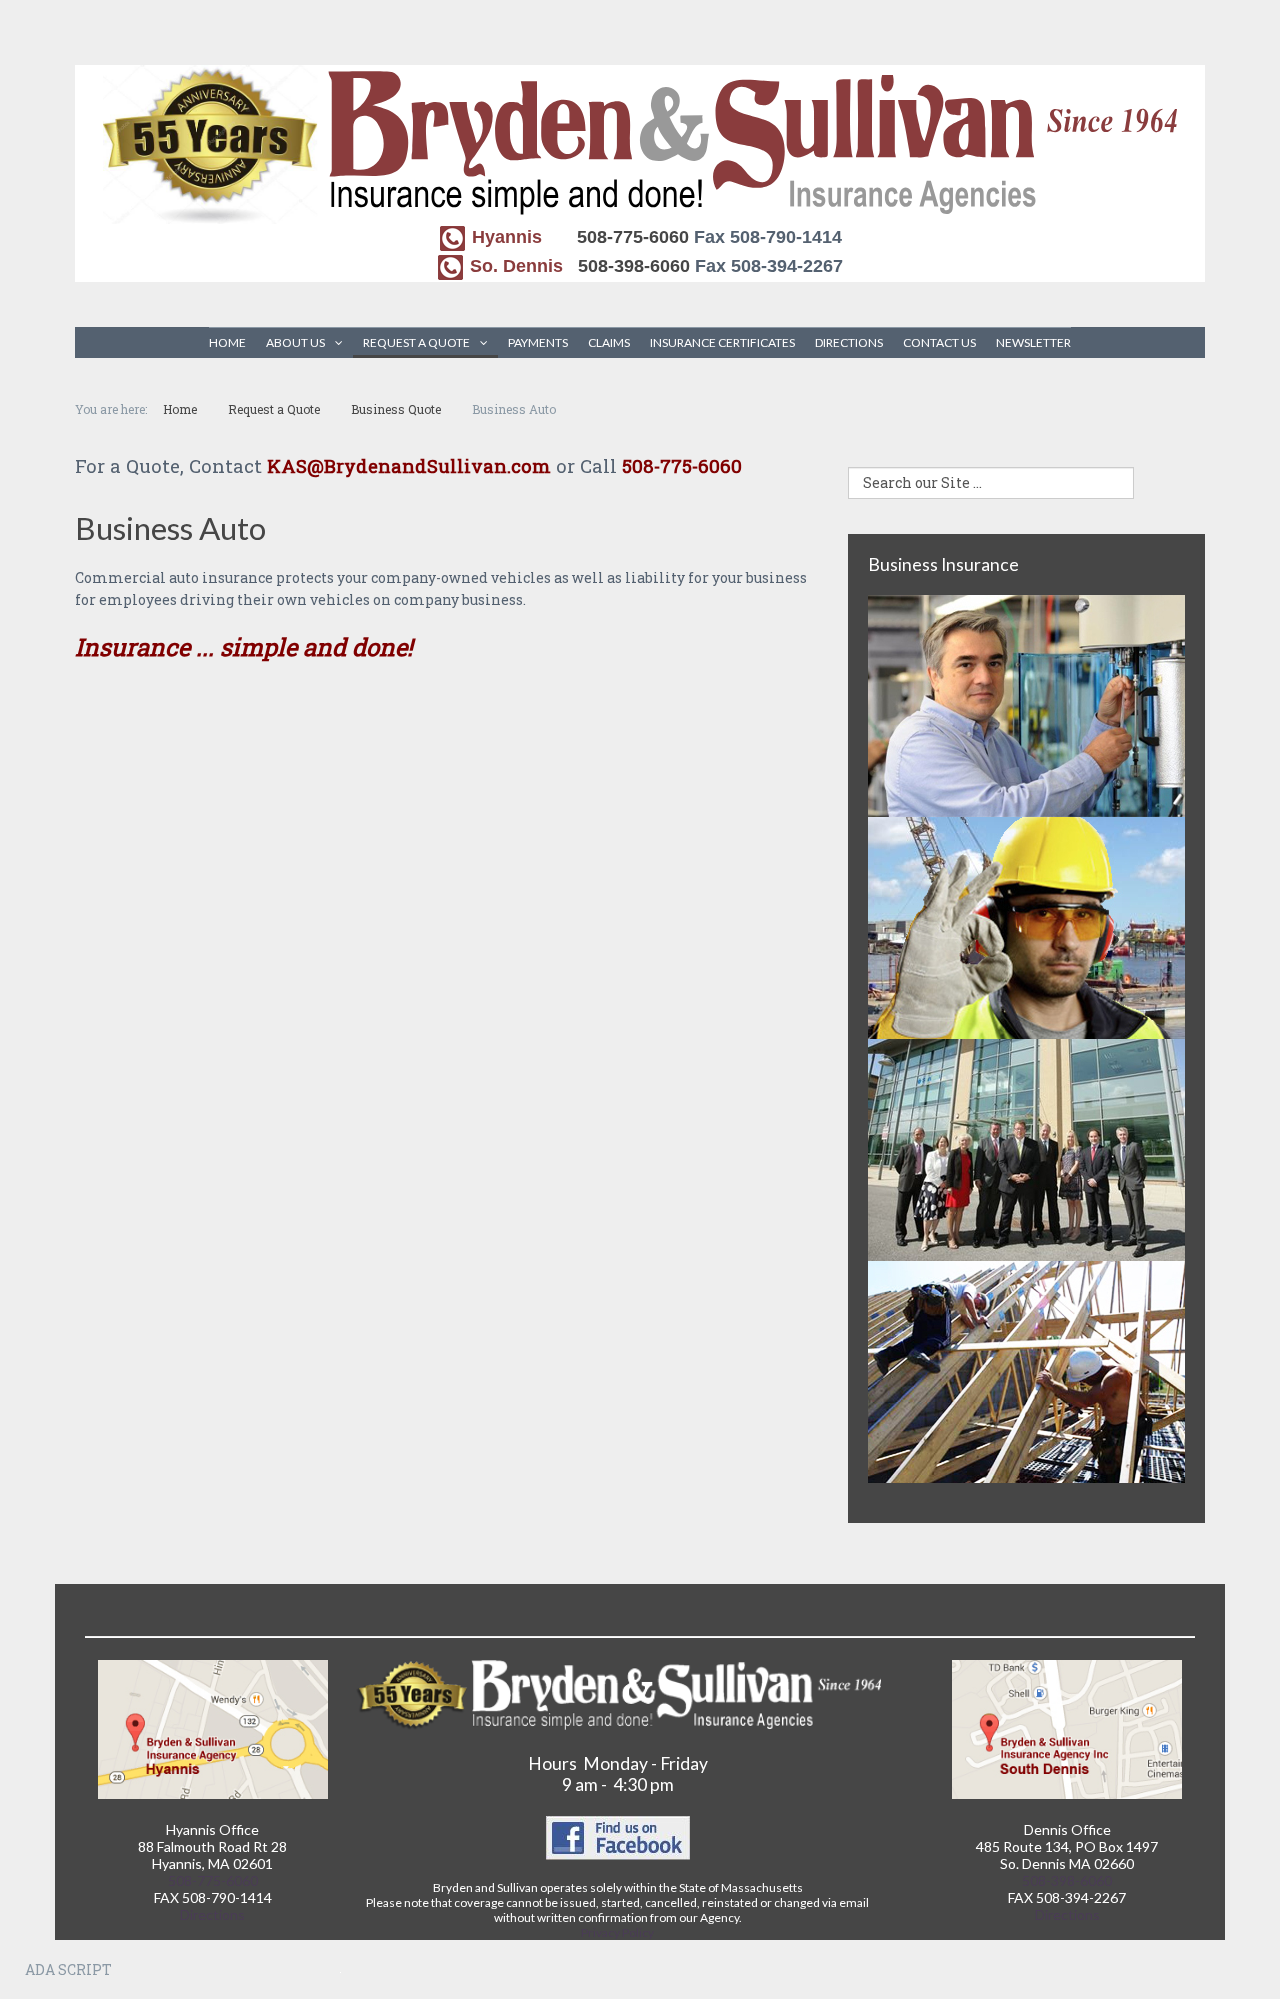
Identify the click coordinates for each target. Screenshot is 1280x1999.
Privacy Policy (617, 1932)
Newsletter (1033, 342)
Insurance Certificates (722, 342)
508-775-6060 (633, 237)
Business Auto (170, 528)
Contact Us (939, 342)
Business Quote (396, 409)
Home (227, 342)
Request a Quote (416, 342)
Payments (538, 342)
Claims (609, 342)
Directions (849, 342)
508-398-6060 (634, 266)
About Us (295, 342)
